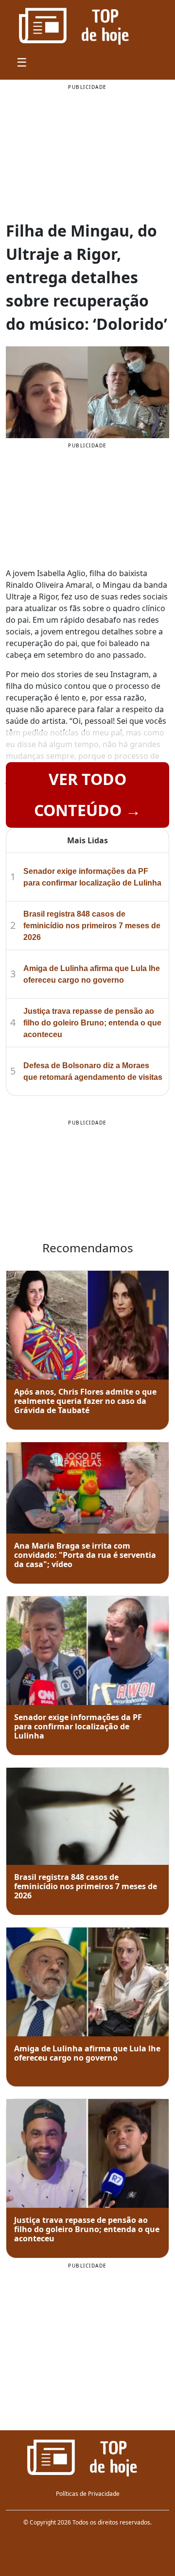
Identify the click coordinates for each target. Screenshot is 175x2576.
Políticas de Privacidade (88, 2494)
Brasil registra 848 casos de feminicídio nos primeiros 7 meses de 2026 (92, 926)
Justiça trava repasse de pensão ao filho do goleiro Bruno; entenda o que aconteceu (92, 1023)
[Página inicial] (87, 2457)
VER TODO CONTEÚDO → (87, 794)
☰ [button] (22, 62)
